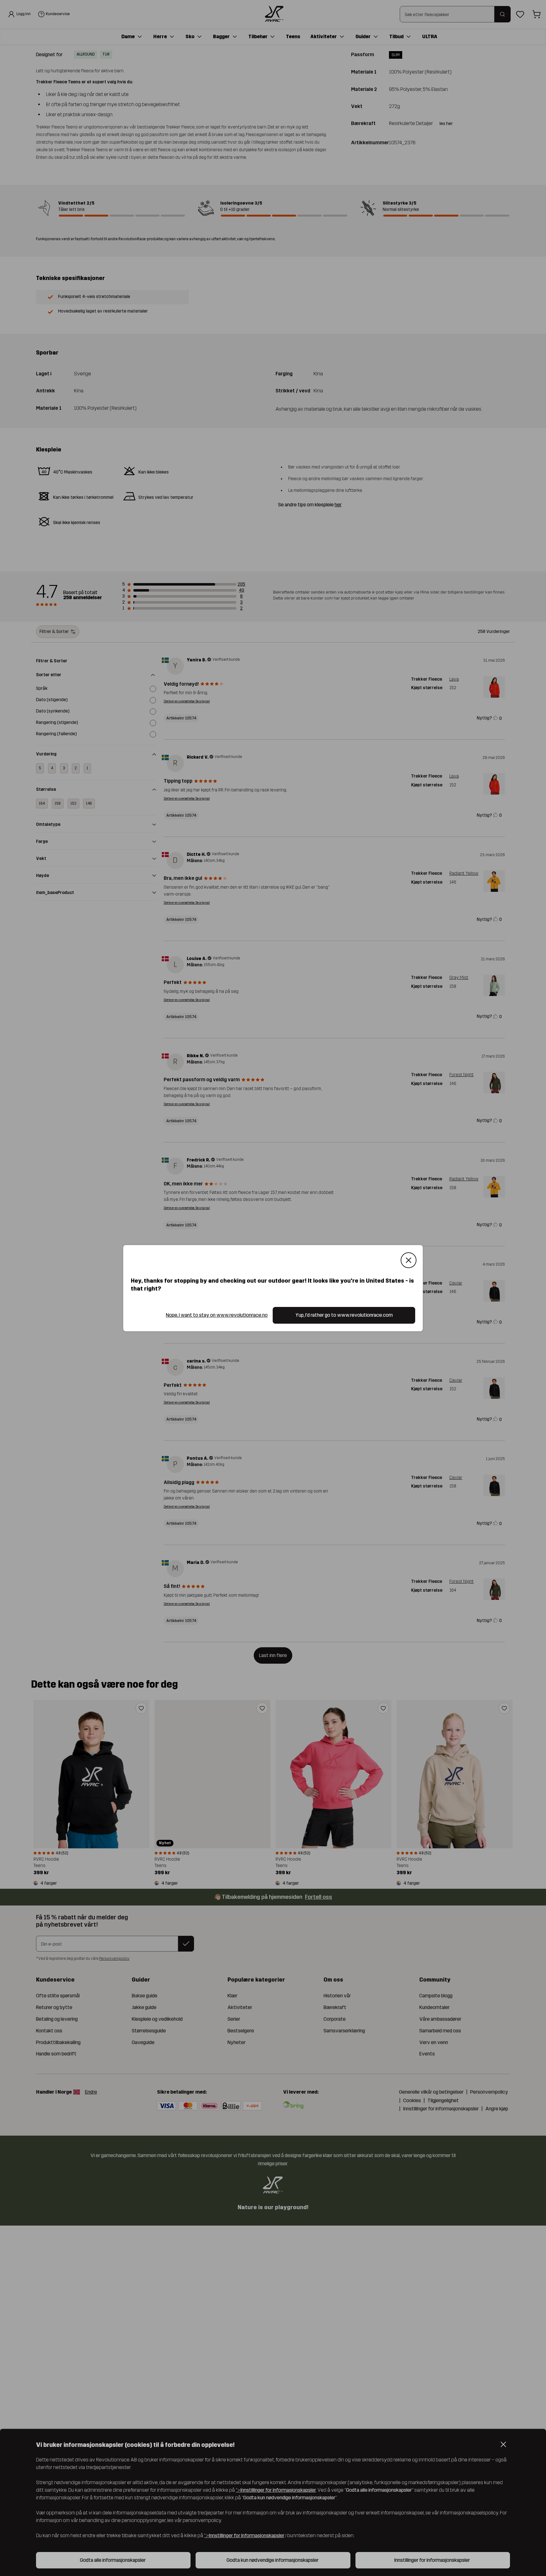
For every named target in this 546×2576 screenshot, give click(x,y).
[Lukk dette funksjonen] (409, 1260)
